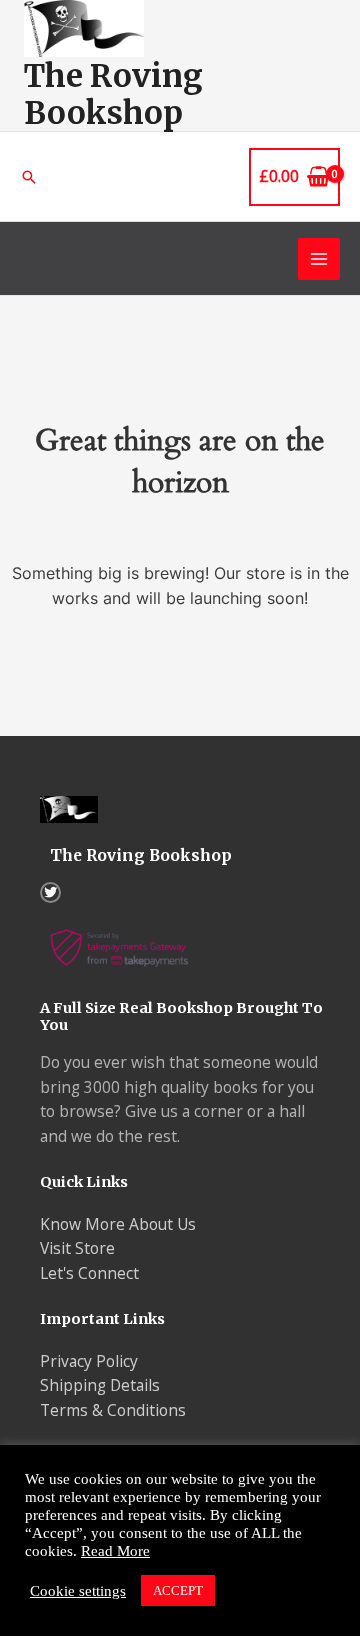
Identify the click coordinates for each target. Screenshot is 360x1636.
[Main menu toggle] (319, 259)
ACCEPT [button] (178, 1590)
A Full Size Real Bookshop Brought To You (181, 1017)
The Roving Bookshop (113, 94)
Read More (115, 1551)
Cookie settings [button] (78, 1591)
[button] (29, 177)
